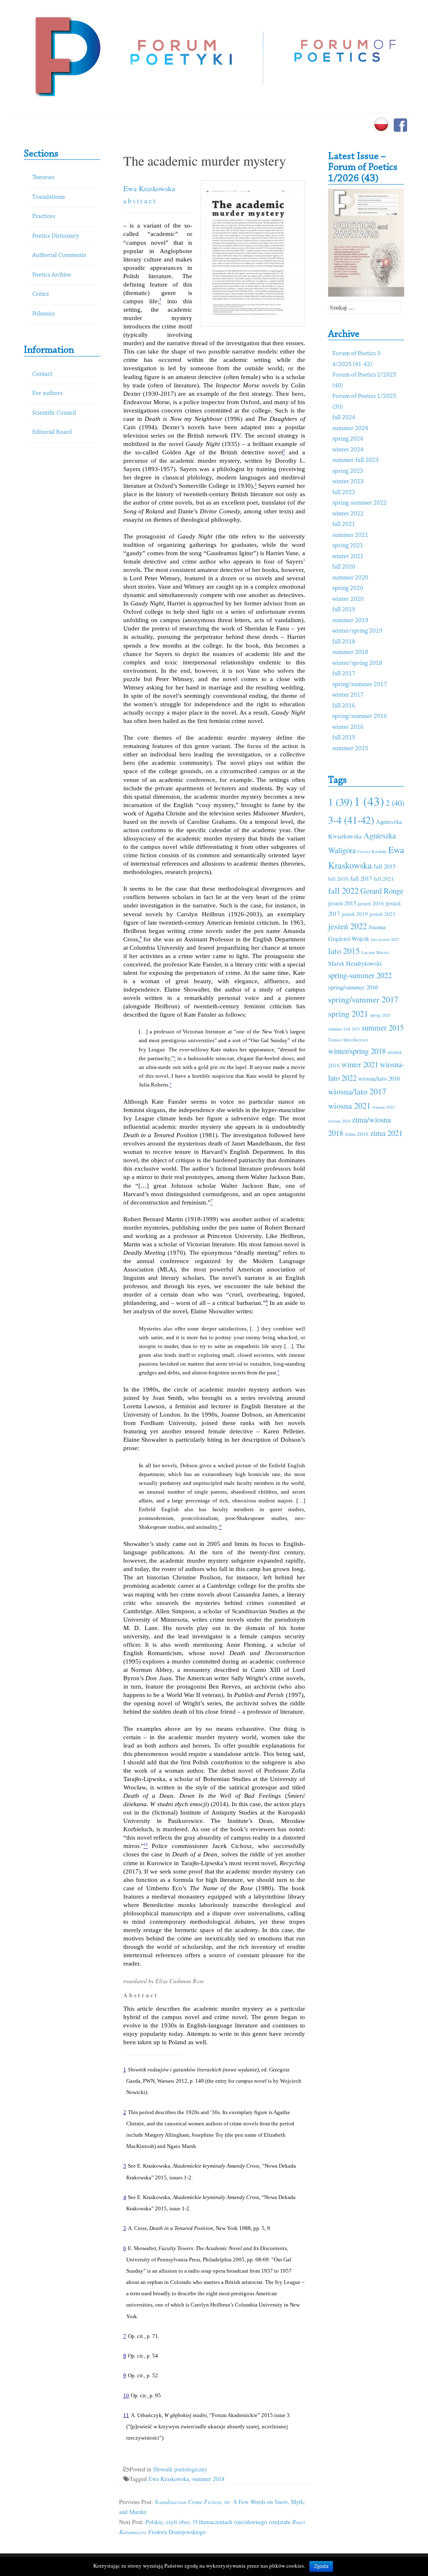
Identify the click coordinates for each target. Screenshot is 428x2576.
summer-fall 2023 (355, 460)
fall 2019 (344, 610)
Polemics (43, 314)
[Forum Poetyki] (67, 55)
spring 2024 (348, 439)
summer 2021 (350, 535)
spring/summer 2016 (360, 716)
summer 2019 (350, 621)
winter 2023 (348, 482)
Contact (42, 374)
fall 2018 (344, 642)
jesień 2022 (348, 926)
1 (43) (369, 801)
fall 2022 (344, 493)
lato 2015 (344, 951)
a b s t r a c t (139, 201)
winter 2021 (348, 557)
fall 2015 (344, 738)
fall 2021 (344, 524)
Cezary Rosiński (372, 851)
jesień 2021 (383, 914)
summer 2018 (208, 2479)
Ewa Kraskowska (149, 188)
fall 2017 (344, 674)
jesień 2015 (342, 903)
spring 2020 (348, 588)
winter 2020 (348, 599)
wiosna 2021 (349, 1106)
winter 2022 (348, 514)
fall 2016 (344, 706)
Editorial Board (52, 432)
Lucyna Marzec (376, 952)
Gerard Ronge (382, 891)
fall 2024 (344, 418)
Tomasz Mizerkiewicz (348, 1040)
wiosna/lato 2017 (357, 1091)
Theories (43, 178)
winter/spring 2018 (357, 663)
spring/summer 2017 (360, 685)
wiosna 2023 (383, 1107)
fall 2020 (344, 567)
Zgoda (321, 2566)
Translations (48, 197)
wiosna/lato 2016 (379, 1078)
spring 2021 (348, 546)
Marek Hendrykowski (355, 963)
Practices (44, 217)
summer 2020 (350, 578)
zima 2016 (357, 1134)
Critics (41, 294)
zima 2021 (386, 1133)
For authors (47, 393)
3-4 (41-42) (351, 820)
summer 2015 (350, 749)
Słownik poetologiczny (180, 2469)
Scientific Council (54, 413)
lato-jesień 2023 (385, 939)
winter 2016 (348, 727)
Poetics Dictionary (56, 236)
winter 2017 (348, 695)
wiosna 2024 (339, 1121)
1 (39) (340, 802)
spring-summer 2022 (359, 503)
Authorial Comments (59, 255)
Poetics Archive (52, 275)
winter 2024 (348, 450)
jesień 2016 (371, 903)
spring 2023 (348, 471)
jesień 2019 (355, 914)
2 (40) (395, 803)
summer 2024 (350, 429)
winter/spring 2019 (357, 631)
